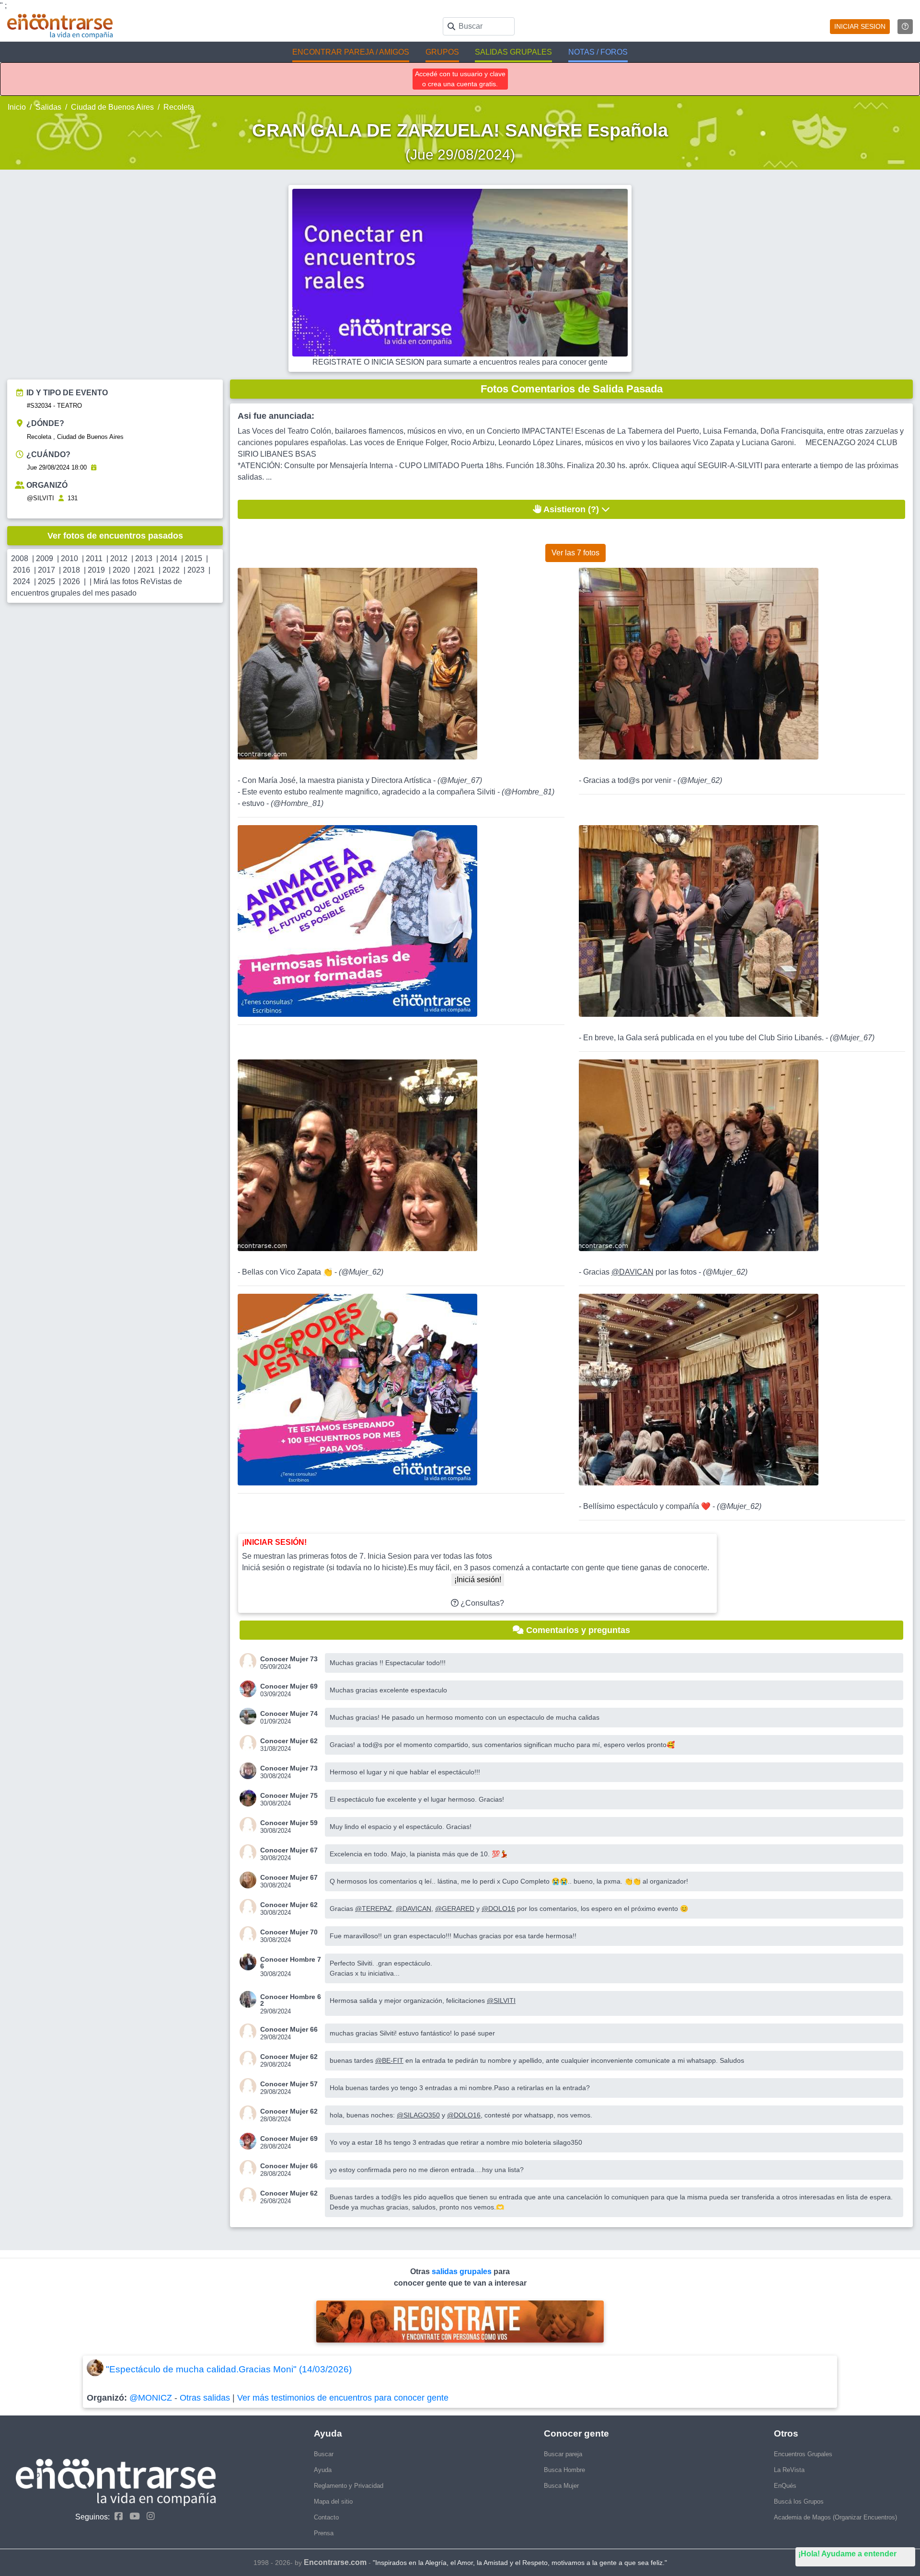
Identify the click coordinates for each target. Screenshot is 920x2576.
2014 (169, 558)
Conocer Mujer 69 (289, 1686)
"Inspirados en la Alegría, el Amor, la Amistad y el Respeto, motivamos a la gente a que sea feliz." (520, 2563)
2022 (171, 570)
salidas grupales (463, 2271)
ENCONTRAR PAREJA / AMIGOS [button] (351, 52)
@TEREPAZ (374, 1909)
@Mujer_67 (460, 780)
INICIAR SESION (860, 26)
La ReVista (789, 2470)
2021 (146, 570)
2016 (22, 570)
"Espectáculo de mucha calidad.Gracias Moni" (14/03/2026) (229, 2369)
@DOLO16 (498, 1909)
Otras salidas (205, 2398)
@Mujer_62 (700, 780)
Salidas (48, 107)
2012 (119, 558)
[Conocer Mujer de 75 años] (250, 1798)
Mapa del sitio (333, 2501)
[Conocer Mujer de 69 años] (250, 1689)
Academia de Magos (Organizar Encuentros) (835, 2517)
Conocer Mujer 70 (289, 1932)
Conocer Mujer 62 (289, 1741)
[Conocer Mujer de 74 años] (250, 1716)
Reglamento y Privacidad (349, 2486)
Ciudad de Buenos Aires (112, 107)
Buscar (324, 2454)
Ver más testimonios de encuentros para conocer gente (343, 2398)
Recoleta (179, 107)
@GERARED (455, 1909)
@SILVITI (40, 498)
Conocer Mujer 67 (289, 1850)
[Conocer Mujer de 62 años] (250, 1743)
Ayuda (323, 2470)
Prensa (324, 2533)
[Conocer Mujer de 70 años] (250, 1935)
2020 (121, 570)
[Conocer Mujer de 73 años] (250, 1662)
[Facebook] (116, 2516)
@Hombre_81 (528, 792)
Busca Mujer (561, 2486)
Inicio (17, 107)
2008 (20, 558)
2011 (94, 558)
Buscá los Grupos (799, 2501)
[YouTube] (132, 2516)
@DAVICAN (632, 1272)
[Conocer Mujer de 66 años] (250, 2032)
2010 (69, 558)
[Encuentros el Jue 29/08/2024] (94, 467)
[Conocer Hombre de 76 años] (250, 1962)
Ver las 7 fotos (575, 553)
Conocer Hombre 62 (291, 2000)
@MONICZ (151, 2398)
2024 (22, 581)
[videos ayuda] (905, 27)
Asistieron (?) (571, 509)
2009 (45, 558)
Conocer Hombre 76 (291, 1963)
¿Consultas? (481, 1603)
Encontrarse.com (335, 2562)
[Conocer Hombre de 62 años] (250, 1999)
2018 (71, 570)
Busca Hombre (564, 2470)
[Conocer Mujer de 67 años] (250, 1853)
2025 (46, 581)
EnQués (785, 2486)
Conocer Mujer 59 (289, 1823)
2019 (96, 570)
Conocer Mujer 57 (289, 2084)
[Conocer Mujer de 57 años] (250, 2087)
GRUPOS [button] (442, 52)
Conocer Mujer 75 (289, 1795)
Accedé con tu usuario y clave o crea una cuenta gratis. (460, 79)
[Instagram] (148, 2516)
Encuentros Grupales (803, 2454)
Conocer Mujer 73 (289, 1659)
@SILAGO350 (418, 2115)
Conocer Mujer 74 (289, 1713)
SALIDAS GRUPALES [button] (513, 52)
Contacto (326, 2517)
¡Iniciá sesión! (478, 1580)
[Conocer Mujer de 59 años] (250, 1825)
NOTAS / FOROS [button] (598, 52)
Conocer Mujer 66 (289, 2029)
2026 (71, 581)
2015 (194, 558)
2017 (46, 570)
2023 (196, 570)
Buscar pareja (563, 2454)
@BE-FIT (389, 2060)
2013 (144, 558)
